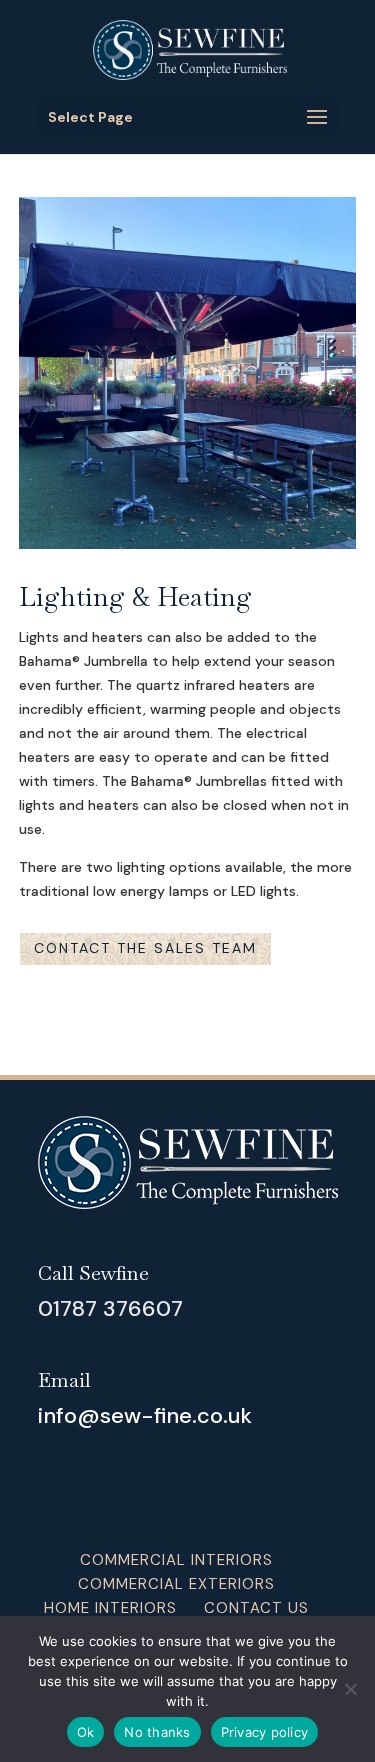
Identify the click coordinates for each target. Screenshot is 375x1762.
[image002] (188, 543)
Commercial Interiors (176, 1560)
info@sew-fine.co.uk (145, 1415)
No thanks (157, 1732)
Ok (86, 1732)
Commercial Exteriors (176, 1584)
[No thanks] (350, 1689)
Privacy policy (265, 1732)
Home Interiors (110, 1608)
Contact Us (256, 1608)
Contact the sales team (145, 948)
